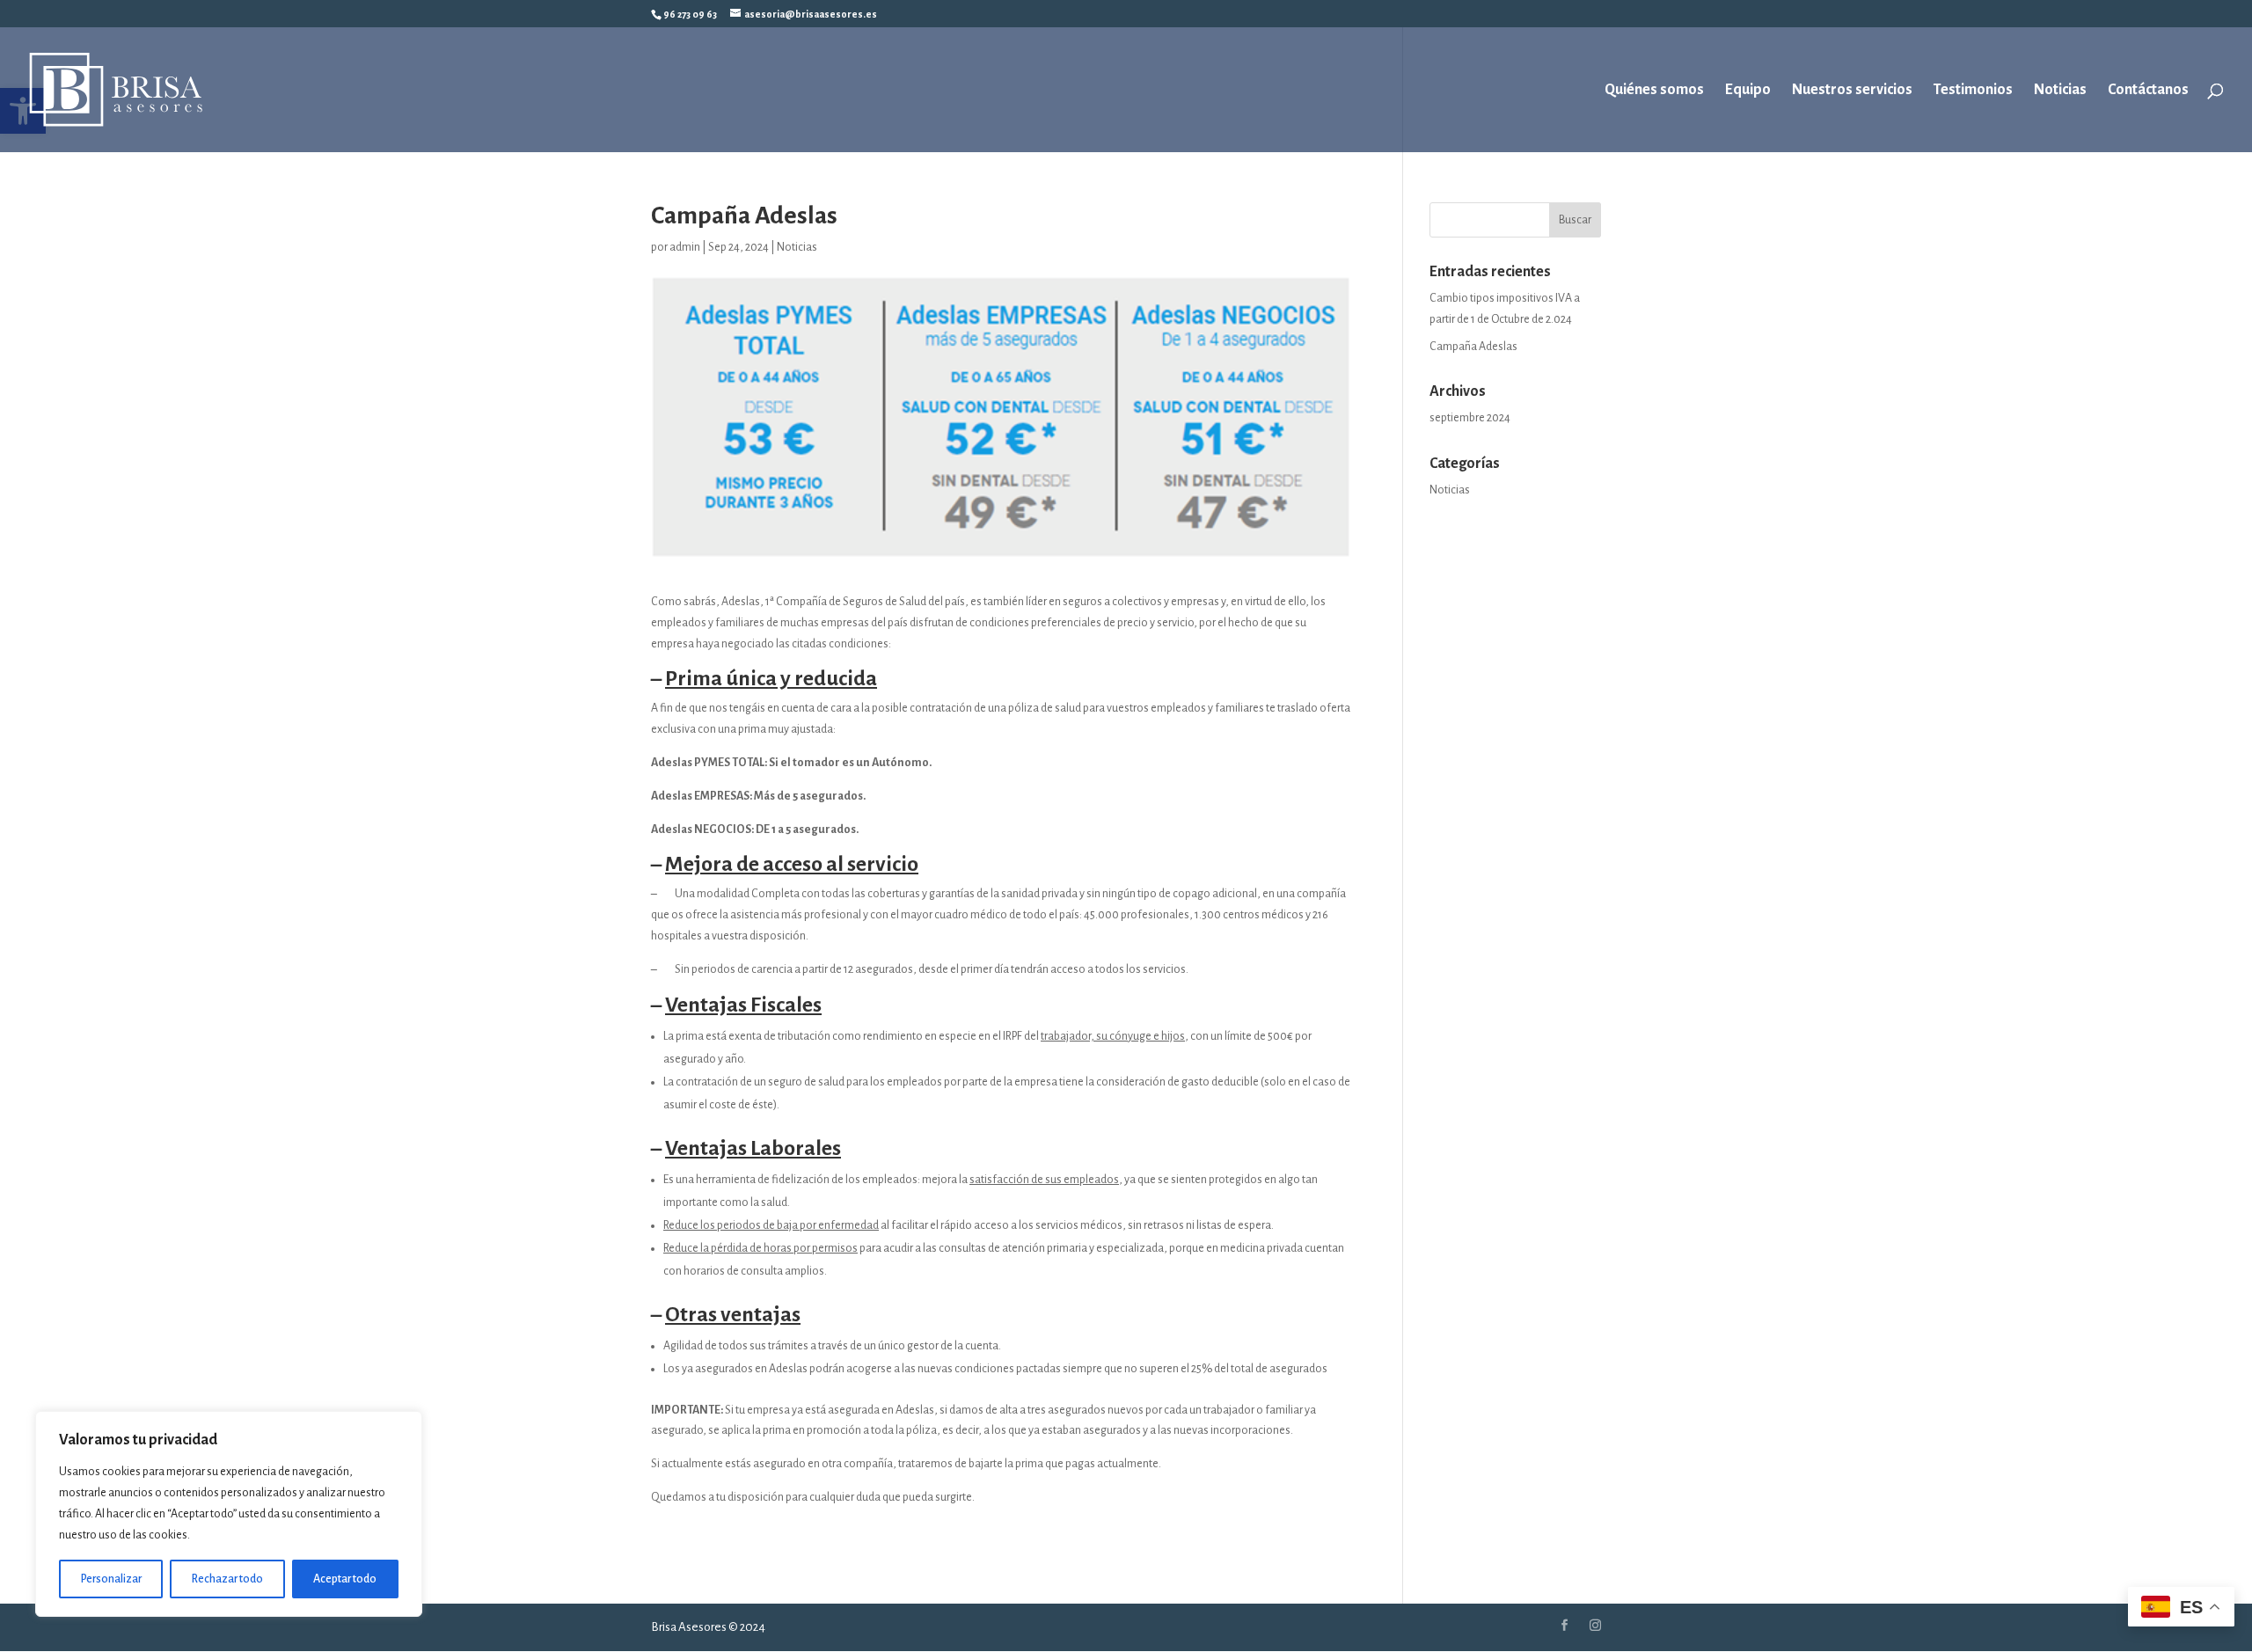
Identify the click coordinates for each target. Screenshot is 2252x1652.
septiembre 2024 (1470, 418)
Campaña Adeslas (1473, 347)
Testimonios (1973, 91)
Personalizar (111, 1579)
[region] (229, 1514)
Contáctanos (2148, 91)
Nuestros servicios (1852, 91)
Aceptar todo (345, 1579)
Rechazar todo (227, 1579)
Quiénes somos (1654, 91)
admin (685, 247)
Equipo (1748, 91)
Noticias (2060, 91)
